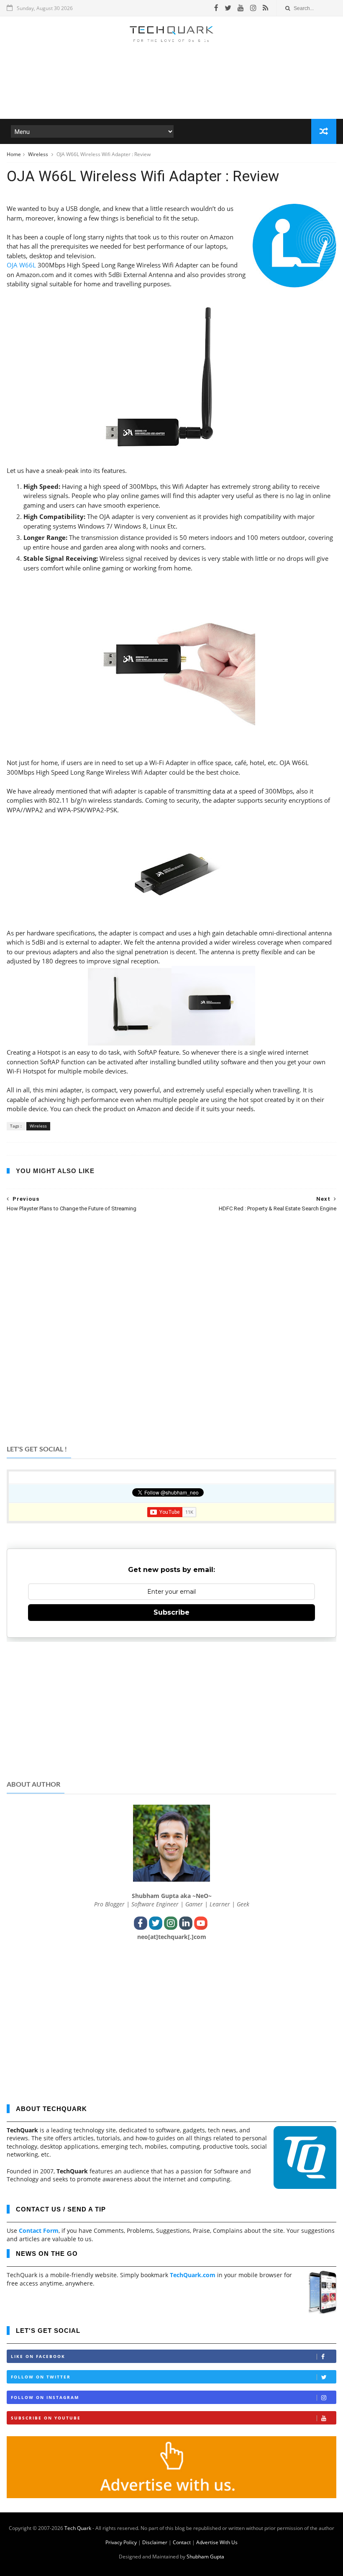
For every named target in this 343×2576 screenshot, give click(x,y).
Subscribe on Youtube (46, 2418)
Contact (182, 2542)
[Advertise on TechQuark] (171, 2496)
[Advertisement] (171, 94)
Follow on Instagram (45, 2397)
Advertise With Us (217, 2542)
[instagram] (253, 8)
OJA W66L (21, 265)
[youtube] (241, 8)
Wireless (39, 154)
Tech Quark (78, 2528)
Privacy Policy (121, 2542)
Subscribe (171, 1612)
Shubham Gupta (205, 2557)
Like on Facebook (38, 2356)
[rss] (265, 8)
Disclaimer (155, 2542)
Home (14, 154)
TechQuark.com (193, 2275)
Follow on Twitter (41, 2377)
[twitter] (228, 8)
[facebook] (216, 8)
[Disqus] (171, 1328)
